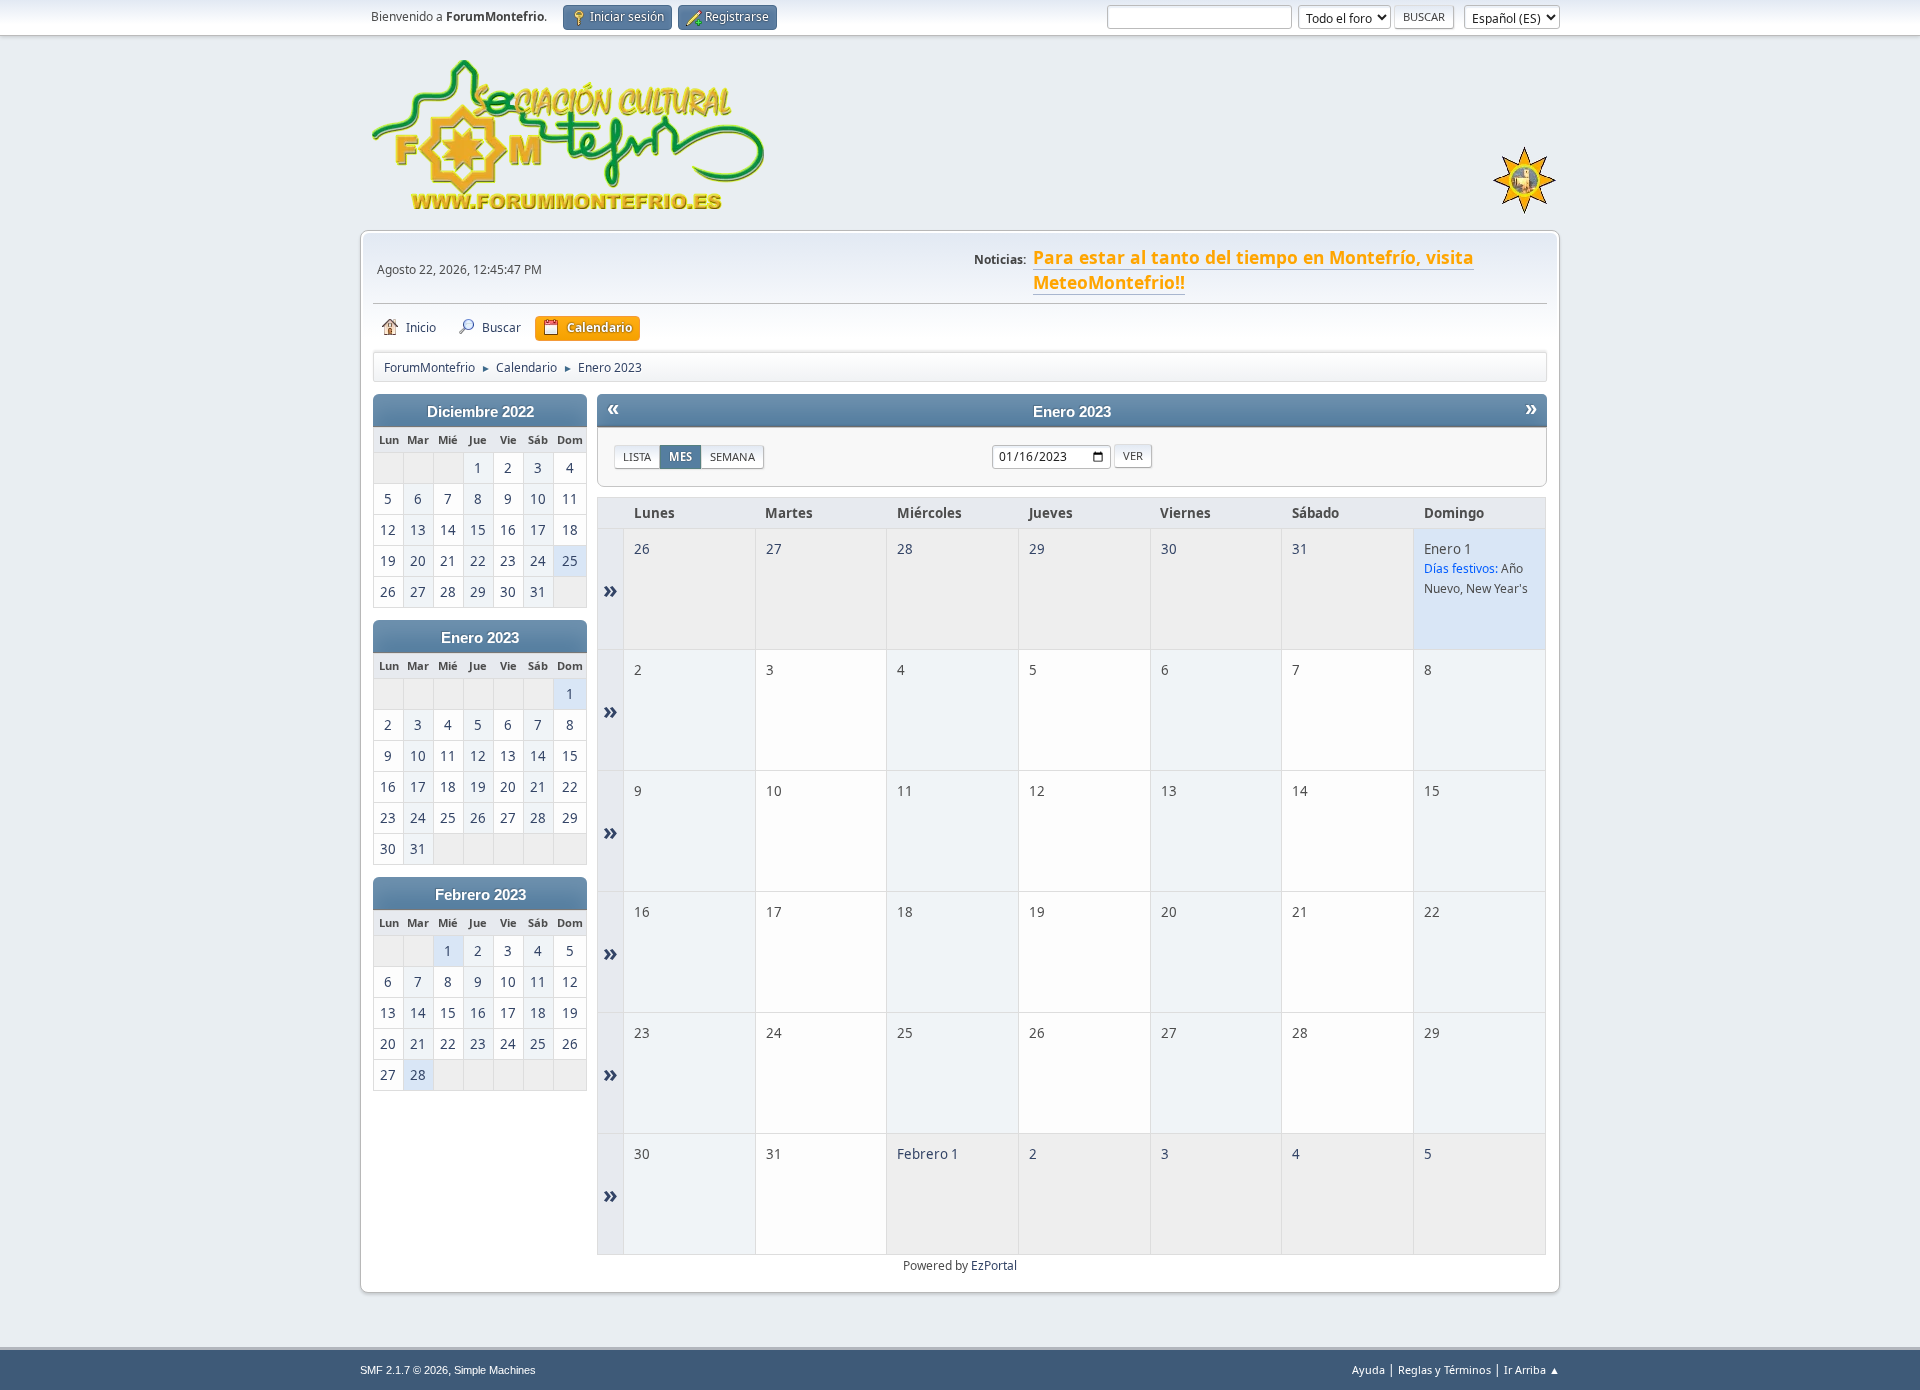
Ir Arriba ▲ (1532, 1369)
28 (905, 549)
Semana (732, 456)
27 (774, 549)
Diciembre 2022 (480, 412)
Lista (637, 456)
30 (1169, 549)
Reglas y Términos (1444, 1369)
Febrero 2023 (480, 895)
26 (642, 549)
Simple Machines (495, 1370)
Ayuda (1368, 1369)
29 (1037, 549)
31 (1300, 549)
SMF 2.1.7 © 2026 (404, 1370)
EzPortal (994, 1265)
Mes (680, 456)
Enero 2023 (480, 638)
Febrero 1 (928, 1154)
